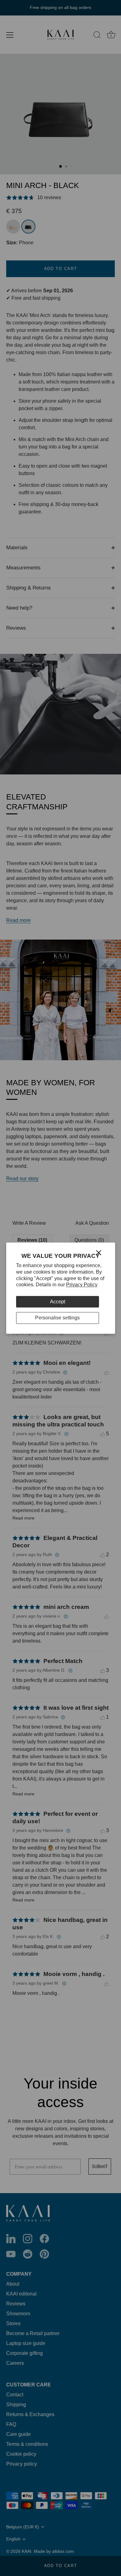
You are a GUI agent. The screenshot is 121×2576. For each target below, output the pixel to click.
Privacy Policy (82, 1285)
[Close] (99, 1252)
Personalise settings (57, 1318)
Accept (58, 1302)
